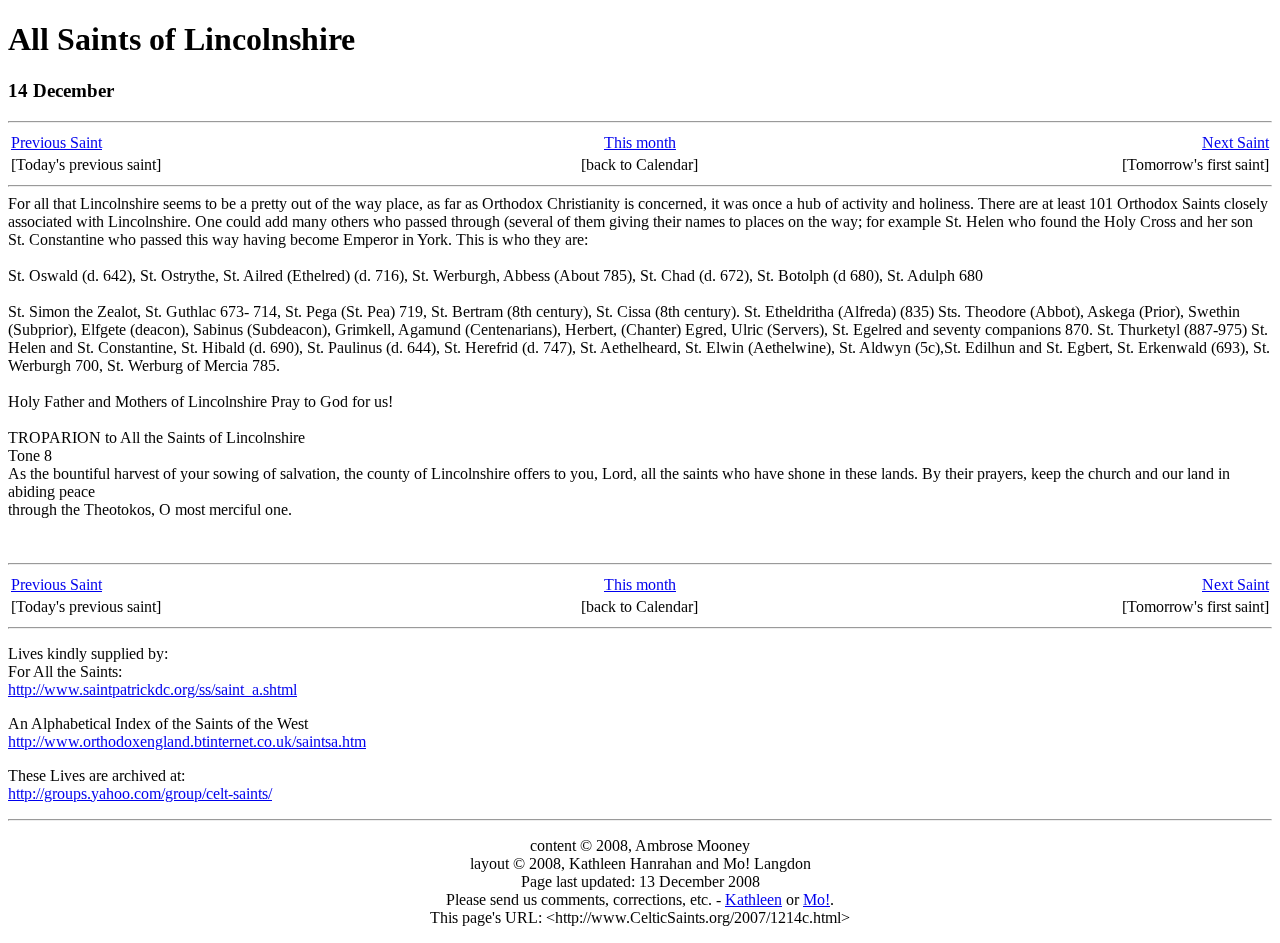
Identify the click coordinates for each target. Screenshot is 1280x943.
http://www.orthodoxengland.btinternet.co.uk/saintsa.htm (187, 741)
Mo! (816, 899)
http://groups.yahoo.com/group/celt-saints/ (140, 793)
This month (640, 142)
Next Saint (1235, 142)
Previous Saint (56, 142)
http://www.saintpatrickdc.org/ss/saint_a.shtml (152, 689)
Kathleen (753, 899)
